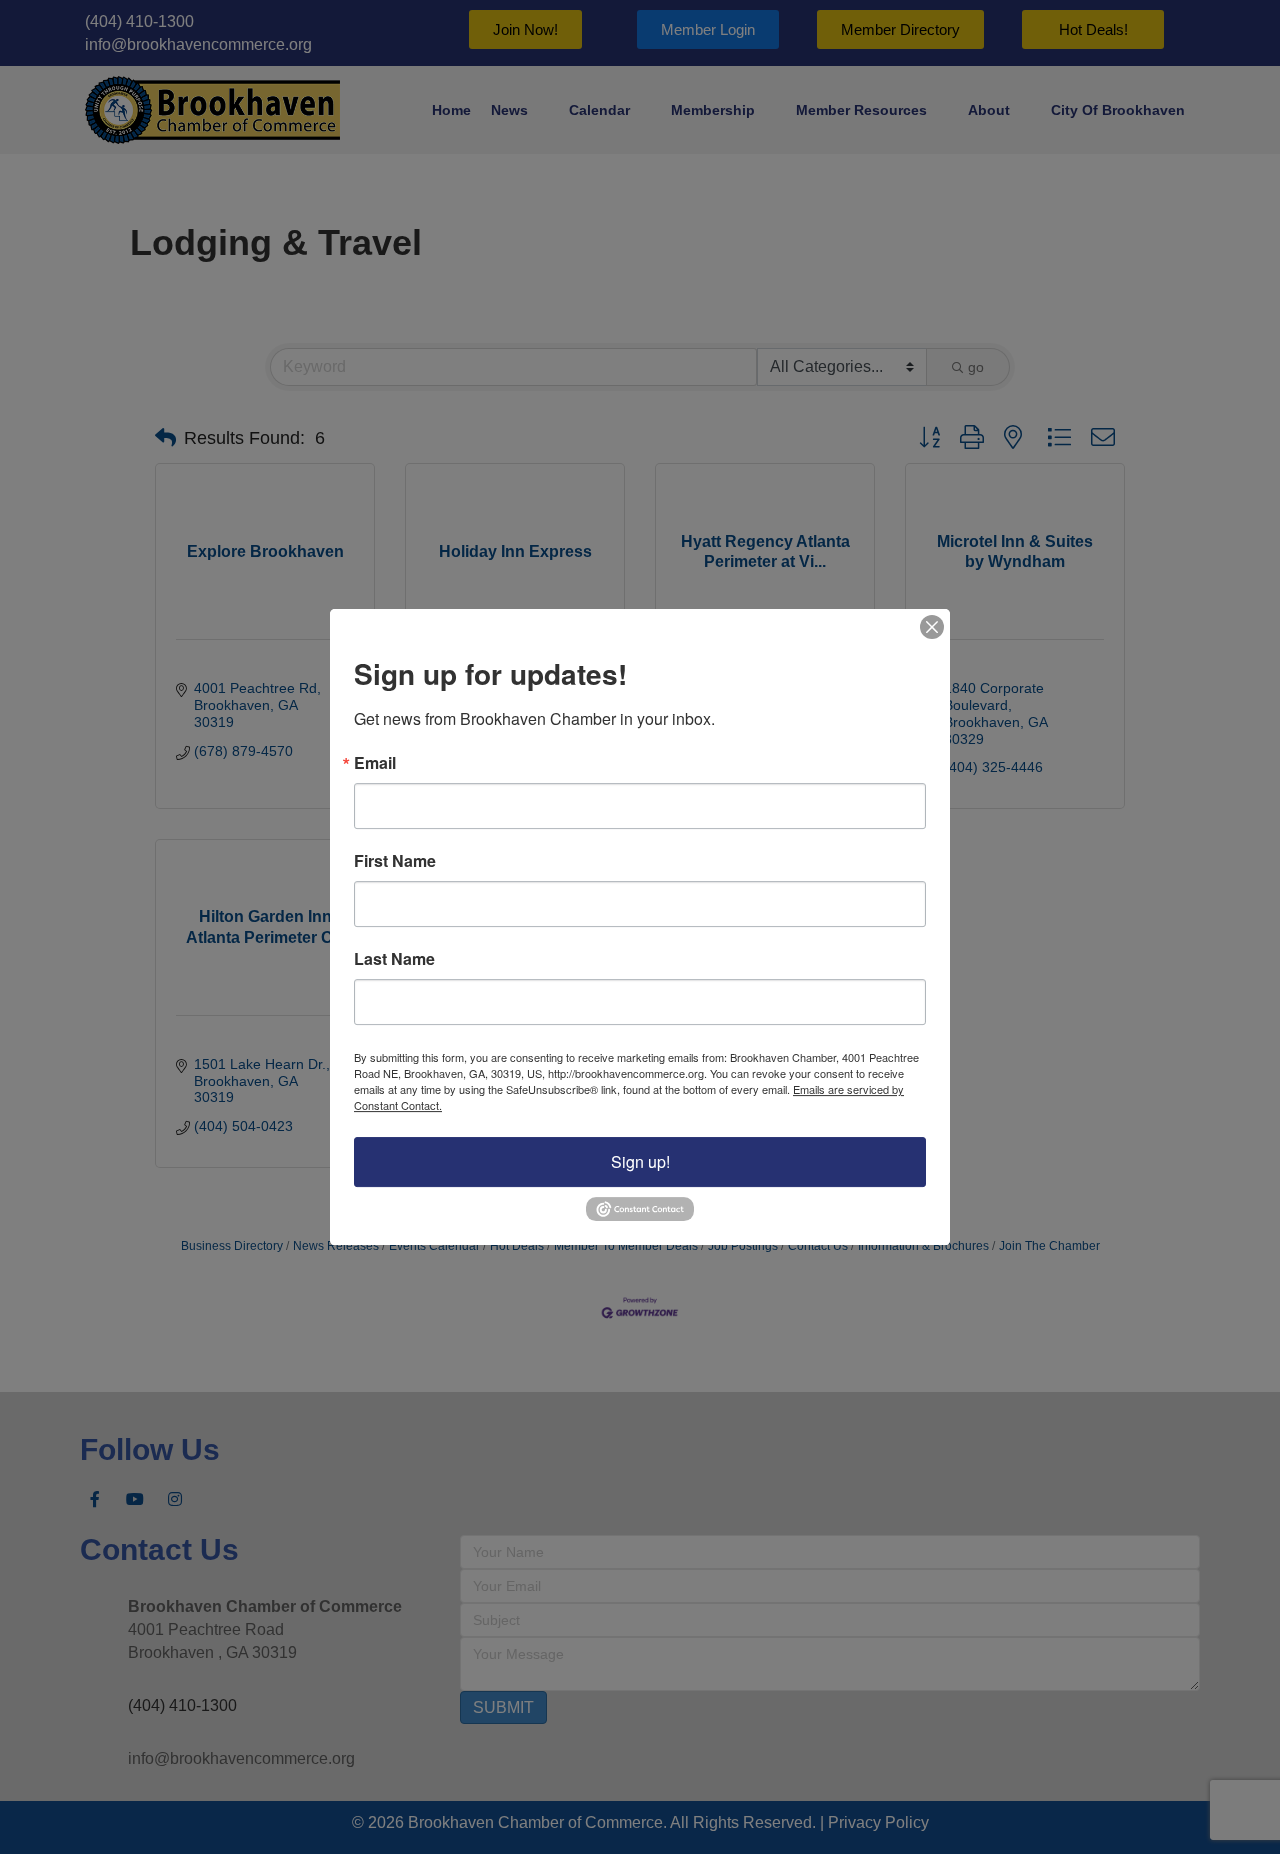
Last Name (394, 960)
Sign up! (640, 1162)
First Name (395, 862)
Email (375, 764)
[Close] (932, 627)
